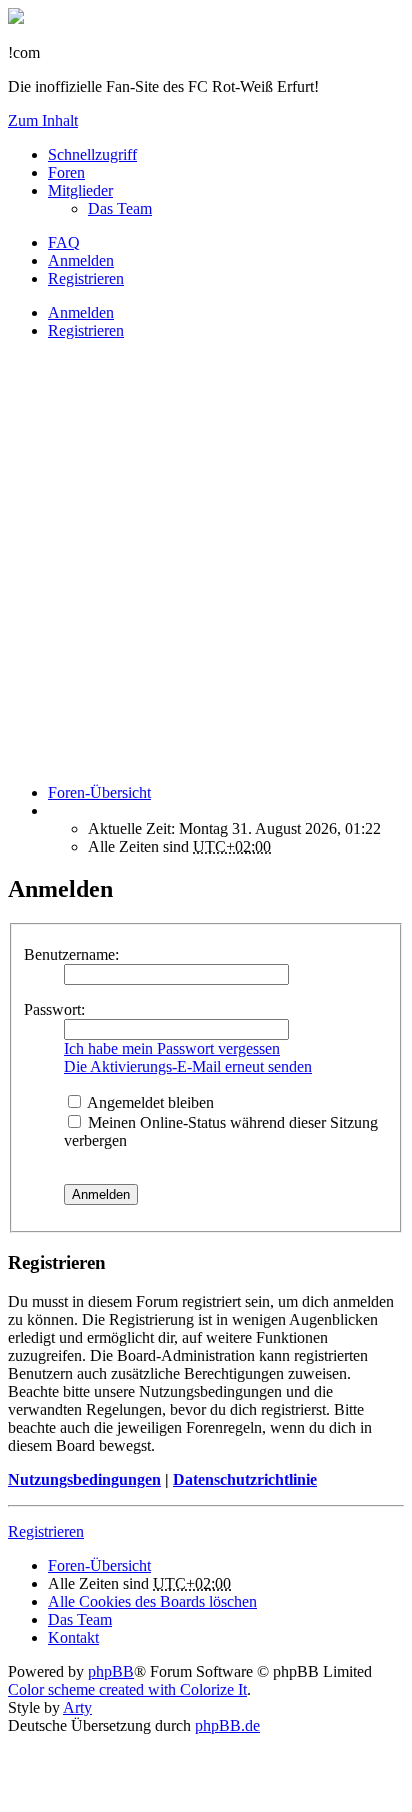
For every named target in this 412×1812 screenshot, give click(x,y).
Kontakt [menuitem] (73, 1637)
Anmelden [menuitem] (81, 260)
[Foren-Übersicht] (16, 18)
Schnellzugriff (92, 154)
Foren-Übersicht (99, 1565)
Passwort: (54, 1009)
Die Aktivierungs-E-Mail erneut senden (188, 1066)
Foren (66, 172)
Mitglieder (80, 190)
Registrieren (86, 330)
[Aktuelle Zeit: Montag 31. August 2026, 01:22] (54, 810)
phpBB (111, 1671)
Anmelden (81, 312)
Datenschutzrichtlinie (245, 1479)
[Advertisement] (206, 562)
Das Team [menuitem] (120, 208)
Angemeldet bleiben (149, 1102)
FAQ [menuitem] (64, 242)
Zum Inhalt (43, 120)
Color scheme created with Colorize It (127, 1689)
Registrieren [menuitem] (86, 278)
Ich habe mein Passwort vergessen (172, 1048)
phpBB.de (227, 1725)
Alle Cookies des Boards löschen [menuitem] (152, 1601)
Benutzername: (71, 954)
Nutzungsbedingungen (84, 1479)
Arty (77, 1707)
